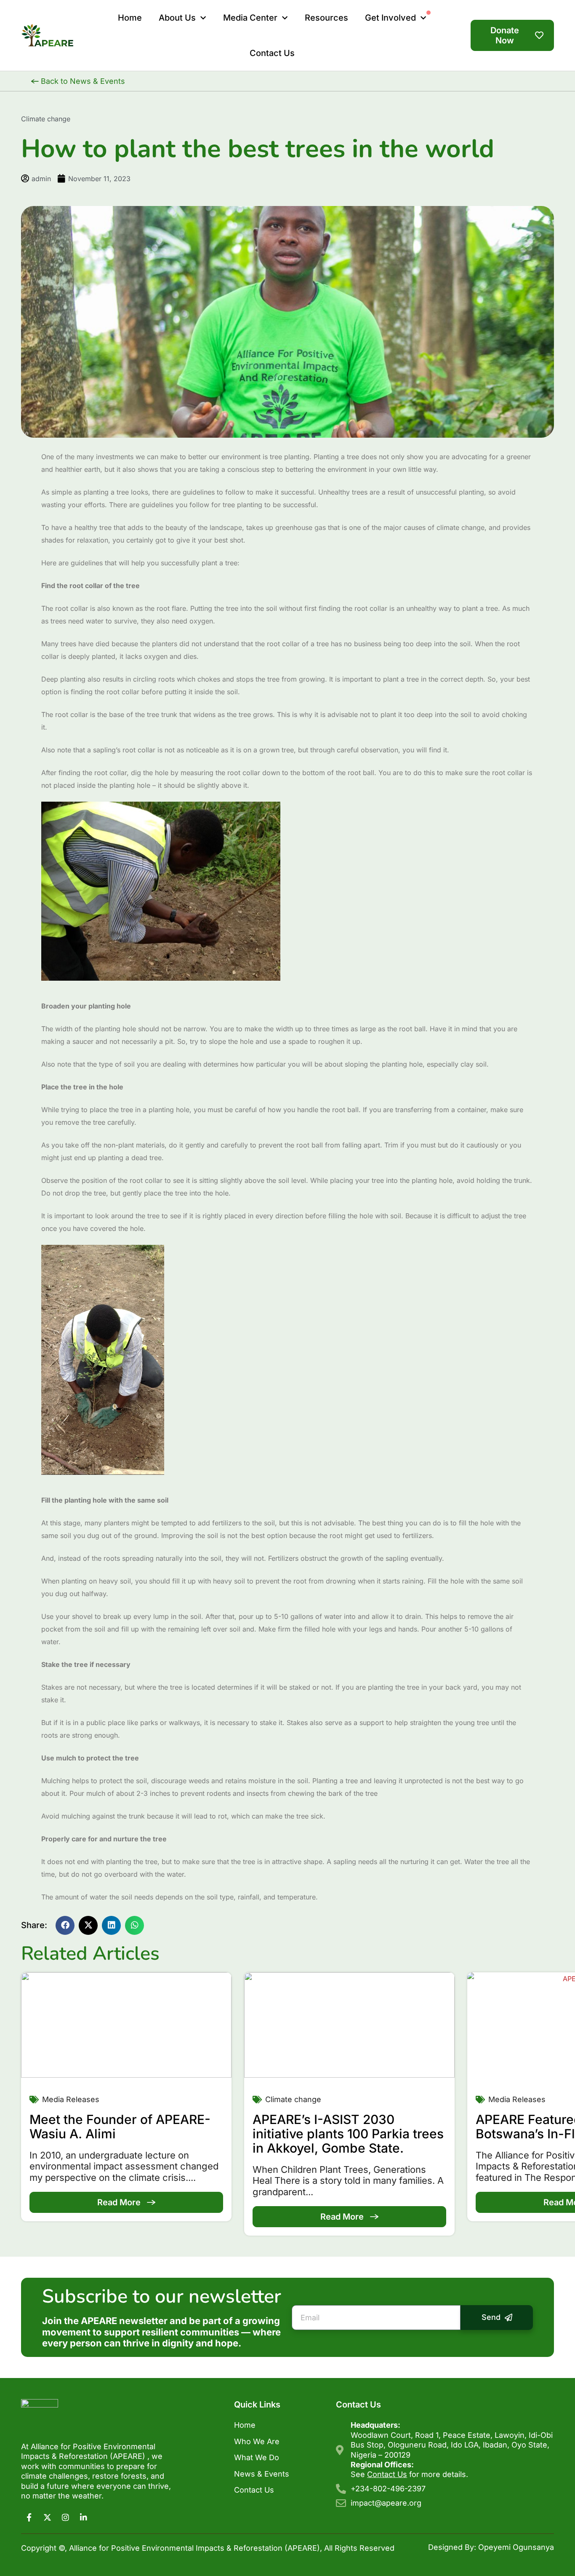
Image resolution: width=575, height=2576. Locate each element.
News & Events (262, 2474)
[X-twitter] (47, 2517)
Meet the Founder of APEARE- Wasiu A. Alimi (120, 2127)
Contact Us (254, 2490)
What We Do (257, 2457)
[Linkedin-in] (83, 2517)
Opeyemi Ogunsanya (516, 2547)
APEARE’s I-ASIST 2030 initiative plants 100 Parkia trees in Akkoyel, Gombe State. (348, 2134)
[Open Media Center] (285, 18)
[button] (65, 1925)
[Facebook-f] (29, 2517)
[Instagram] (65, 2517)
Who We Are (257, 2441)
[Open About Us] (203, 18)
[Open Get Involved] (423, 18)
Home (245, 2425)
